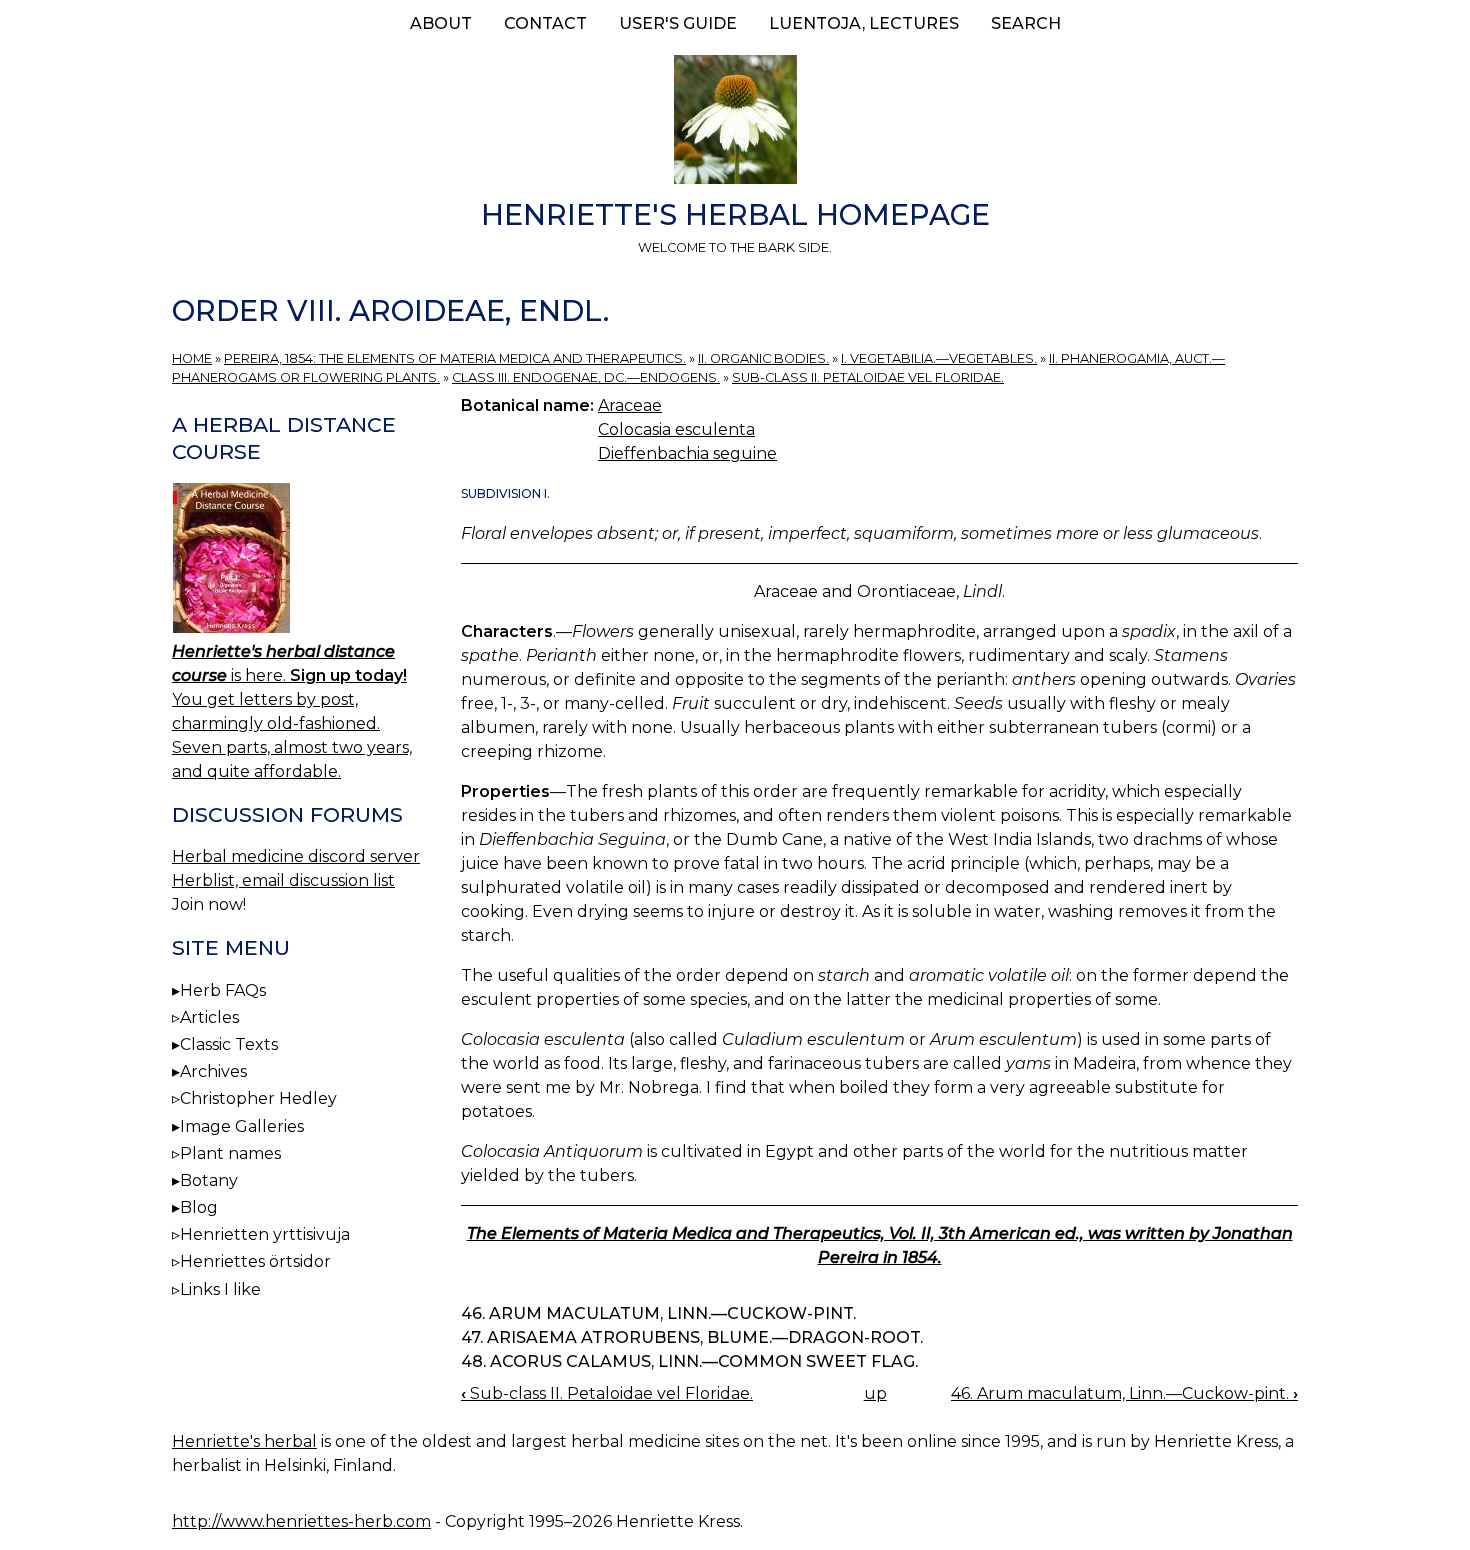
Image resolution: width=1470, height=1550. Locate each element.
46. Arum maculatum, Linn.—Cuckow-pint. (658, 1313)
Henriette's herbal (244, 1441)
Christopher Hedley (258, 1098)
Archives (213, 1071)
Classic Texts (229, 1044)
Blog (199, 1207)
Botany (209, 1180)
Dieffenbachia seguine (687, 453)
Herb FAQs (223, 990)
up (875, 1393)
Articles (209, 1017)
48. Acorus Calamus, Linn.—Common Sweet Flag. (689, 1361)
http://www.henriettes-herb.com (301, 1521)
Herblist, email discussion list (283, 880)
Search (1026, 23)
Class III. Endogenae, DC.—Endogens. (586, 377)
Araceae (630, 405)
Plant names (230, 1153)
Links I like (220, 1289)
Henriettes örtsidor (255, 1261)
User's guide (678, 23)
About (441, 23)
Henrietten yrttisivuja (265, 1234)
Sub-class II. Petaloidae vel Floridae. (868, 377)
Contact (545, 23)
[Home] (735, 123)
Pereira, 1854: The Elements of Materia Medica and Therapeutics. (455, 358)
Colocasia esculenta (676, 429)
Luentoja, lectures (864, 23)
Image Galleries (242, 1126)
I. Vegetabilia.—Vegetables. (939, 358)
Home (192, 358)
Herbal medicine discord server (296, 856)
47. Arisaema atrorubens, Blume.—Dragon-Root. (692, 1337)
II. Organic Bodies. (763, 358)
